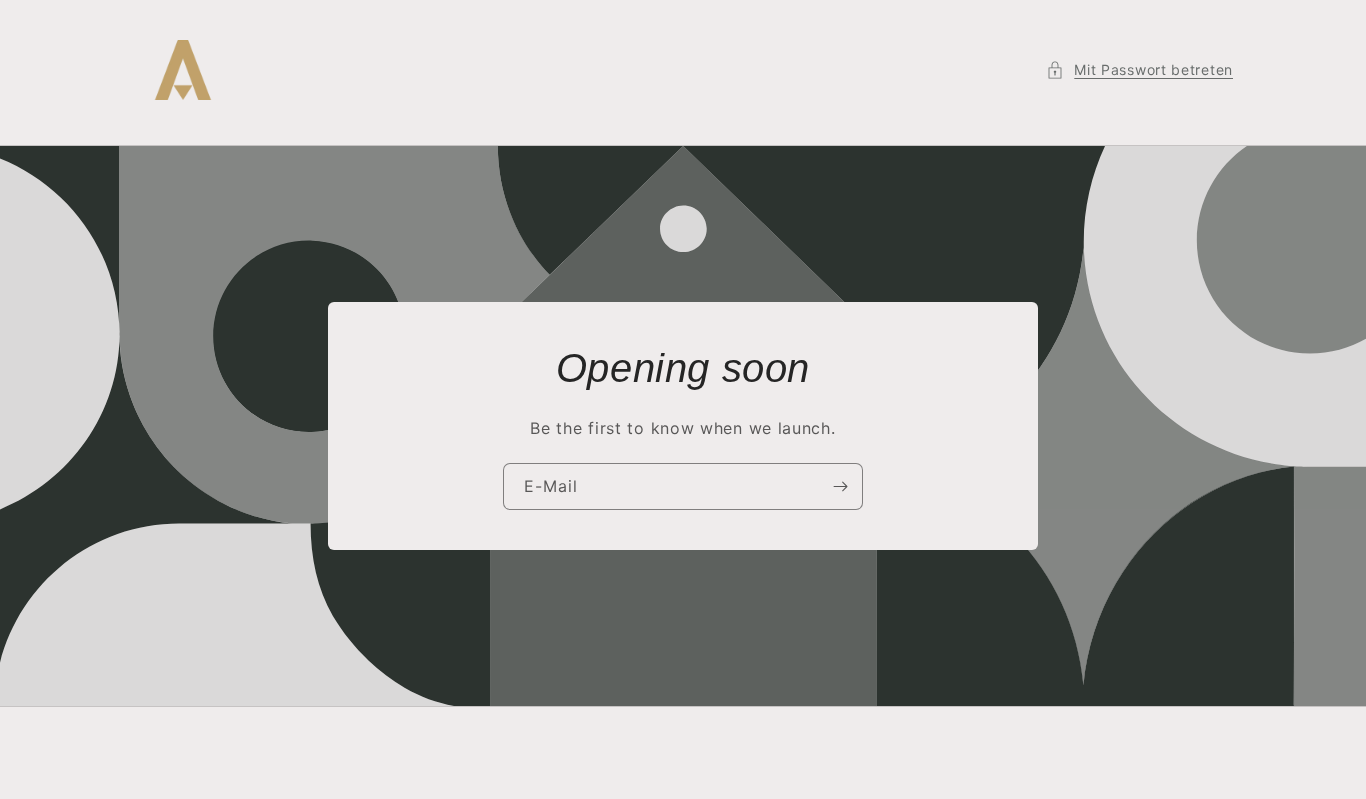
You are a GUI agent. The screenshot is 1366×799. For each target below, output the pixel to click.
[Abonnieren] (840, 486)
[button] (1139, 69)
